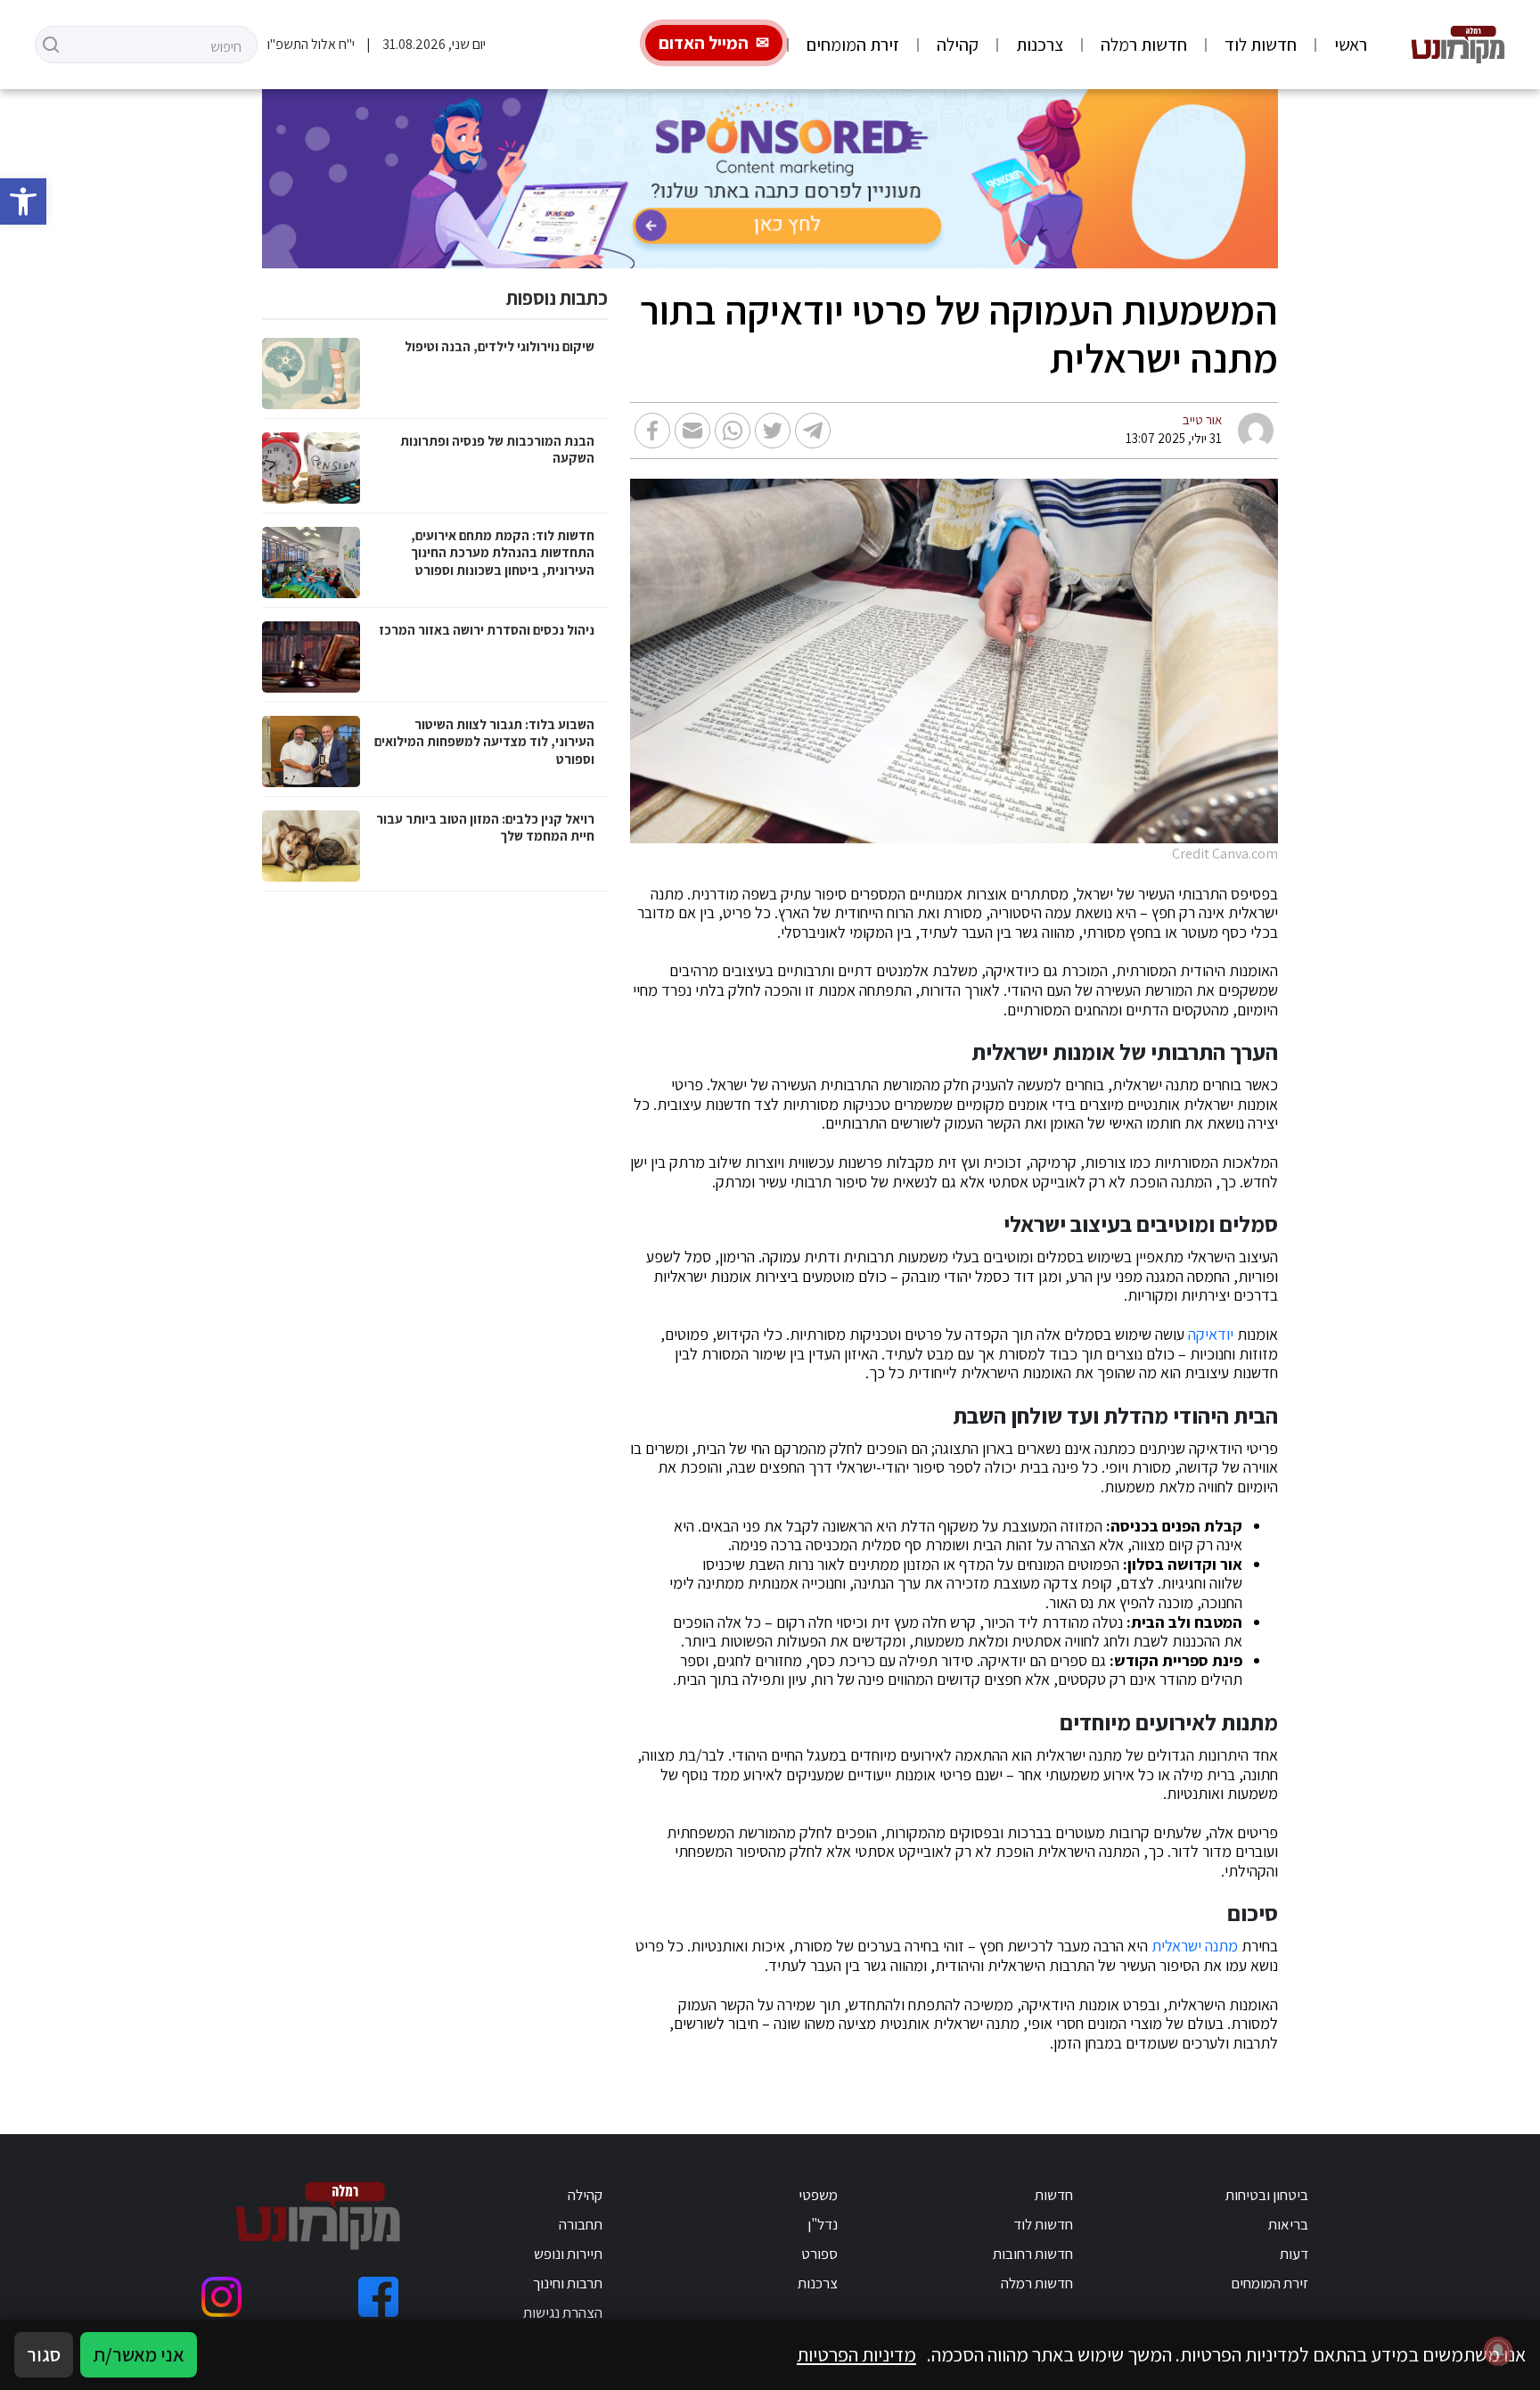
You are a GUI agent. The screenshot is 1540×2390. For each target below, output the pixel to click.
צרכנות (1040, 45)
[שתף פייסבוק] (652, 431)
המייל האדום (704, 43)
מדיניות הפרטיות (856, 2354)
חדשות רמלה (1144, 45)
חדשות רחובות (1033, 2254)
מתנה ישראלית (1195, 1946)
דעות (1294, 2254)
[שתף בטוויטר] (773, 431)
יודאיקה (1211, 1335)
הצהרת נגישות (563, 2312)
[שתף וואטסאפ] (733, 431)
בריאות (1288, 2224)
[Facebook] (378, 2297)
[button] (23, 201)
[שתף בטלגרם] (813, 431)
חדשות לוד (1261, 45)
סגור (44, 2354)
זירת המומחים (853, 45)
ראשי (1351, 45)
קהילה (958, 45)
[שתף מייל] (692, 431)
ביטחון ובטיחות (1267, 2195)
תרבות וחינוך (568, 2283)
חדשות (1054, 2195)
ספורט (819, 2254)
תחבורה (581, 2224)
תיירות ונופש (568, 2254)
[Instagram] (221, 2297)
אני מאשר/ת (139, 2354)
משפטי (818, 2195)
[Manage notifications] (1498, 2351)
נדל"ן (823, 2224)
